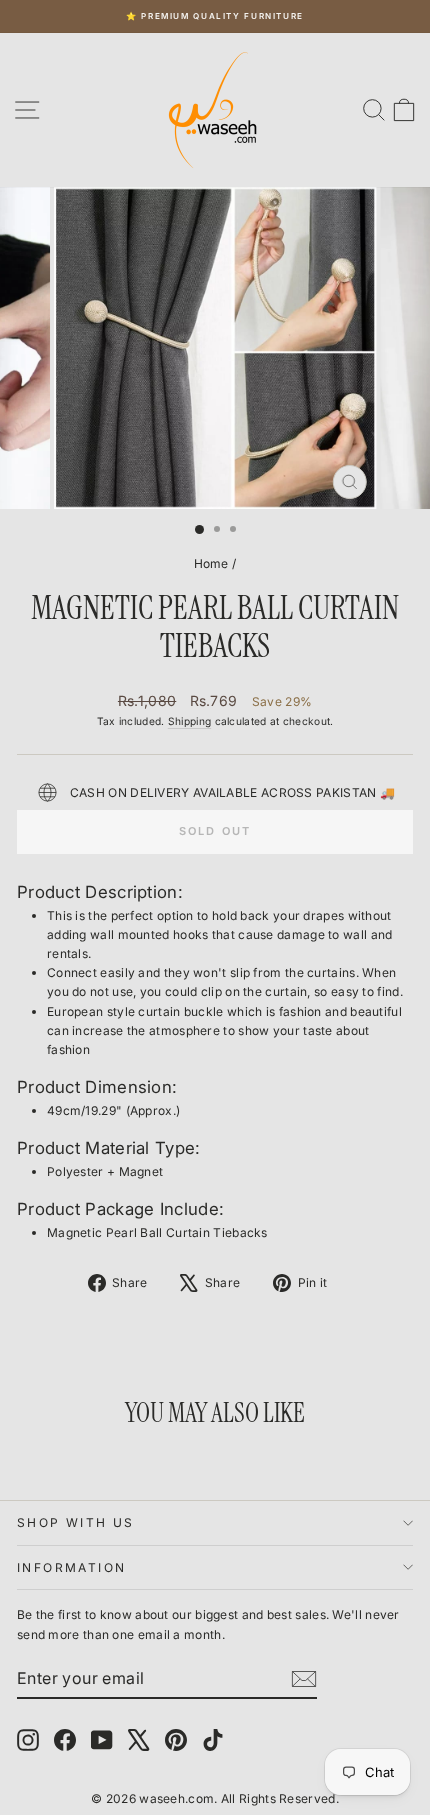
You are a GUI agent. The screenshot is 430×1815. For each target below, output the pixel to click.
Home (211, 563)
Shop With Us (76, 1522)
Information (71, 1567)
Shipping (189, 721)
